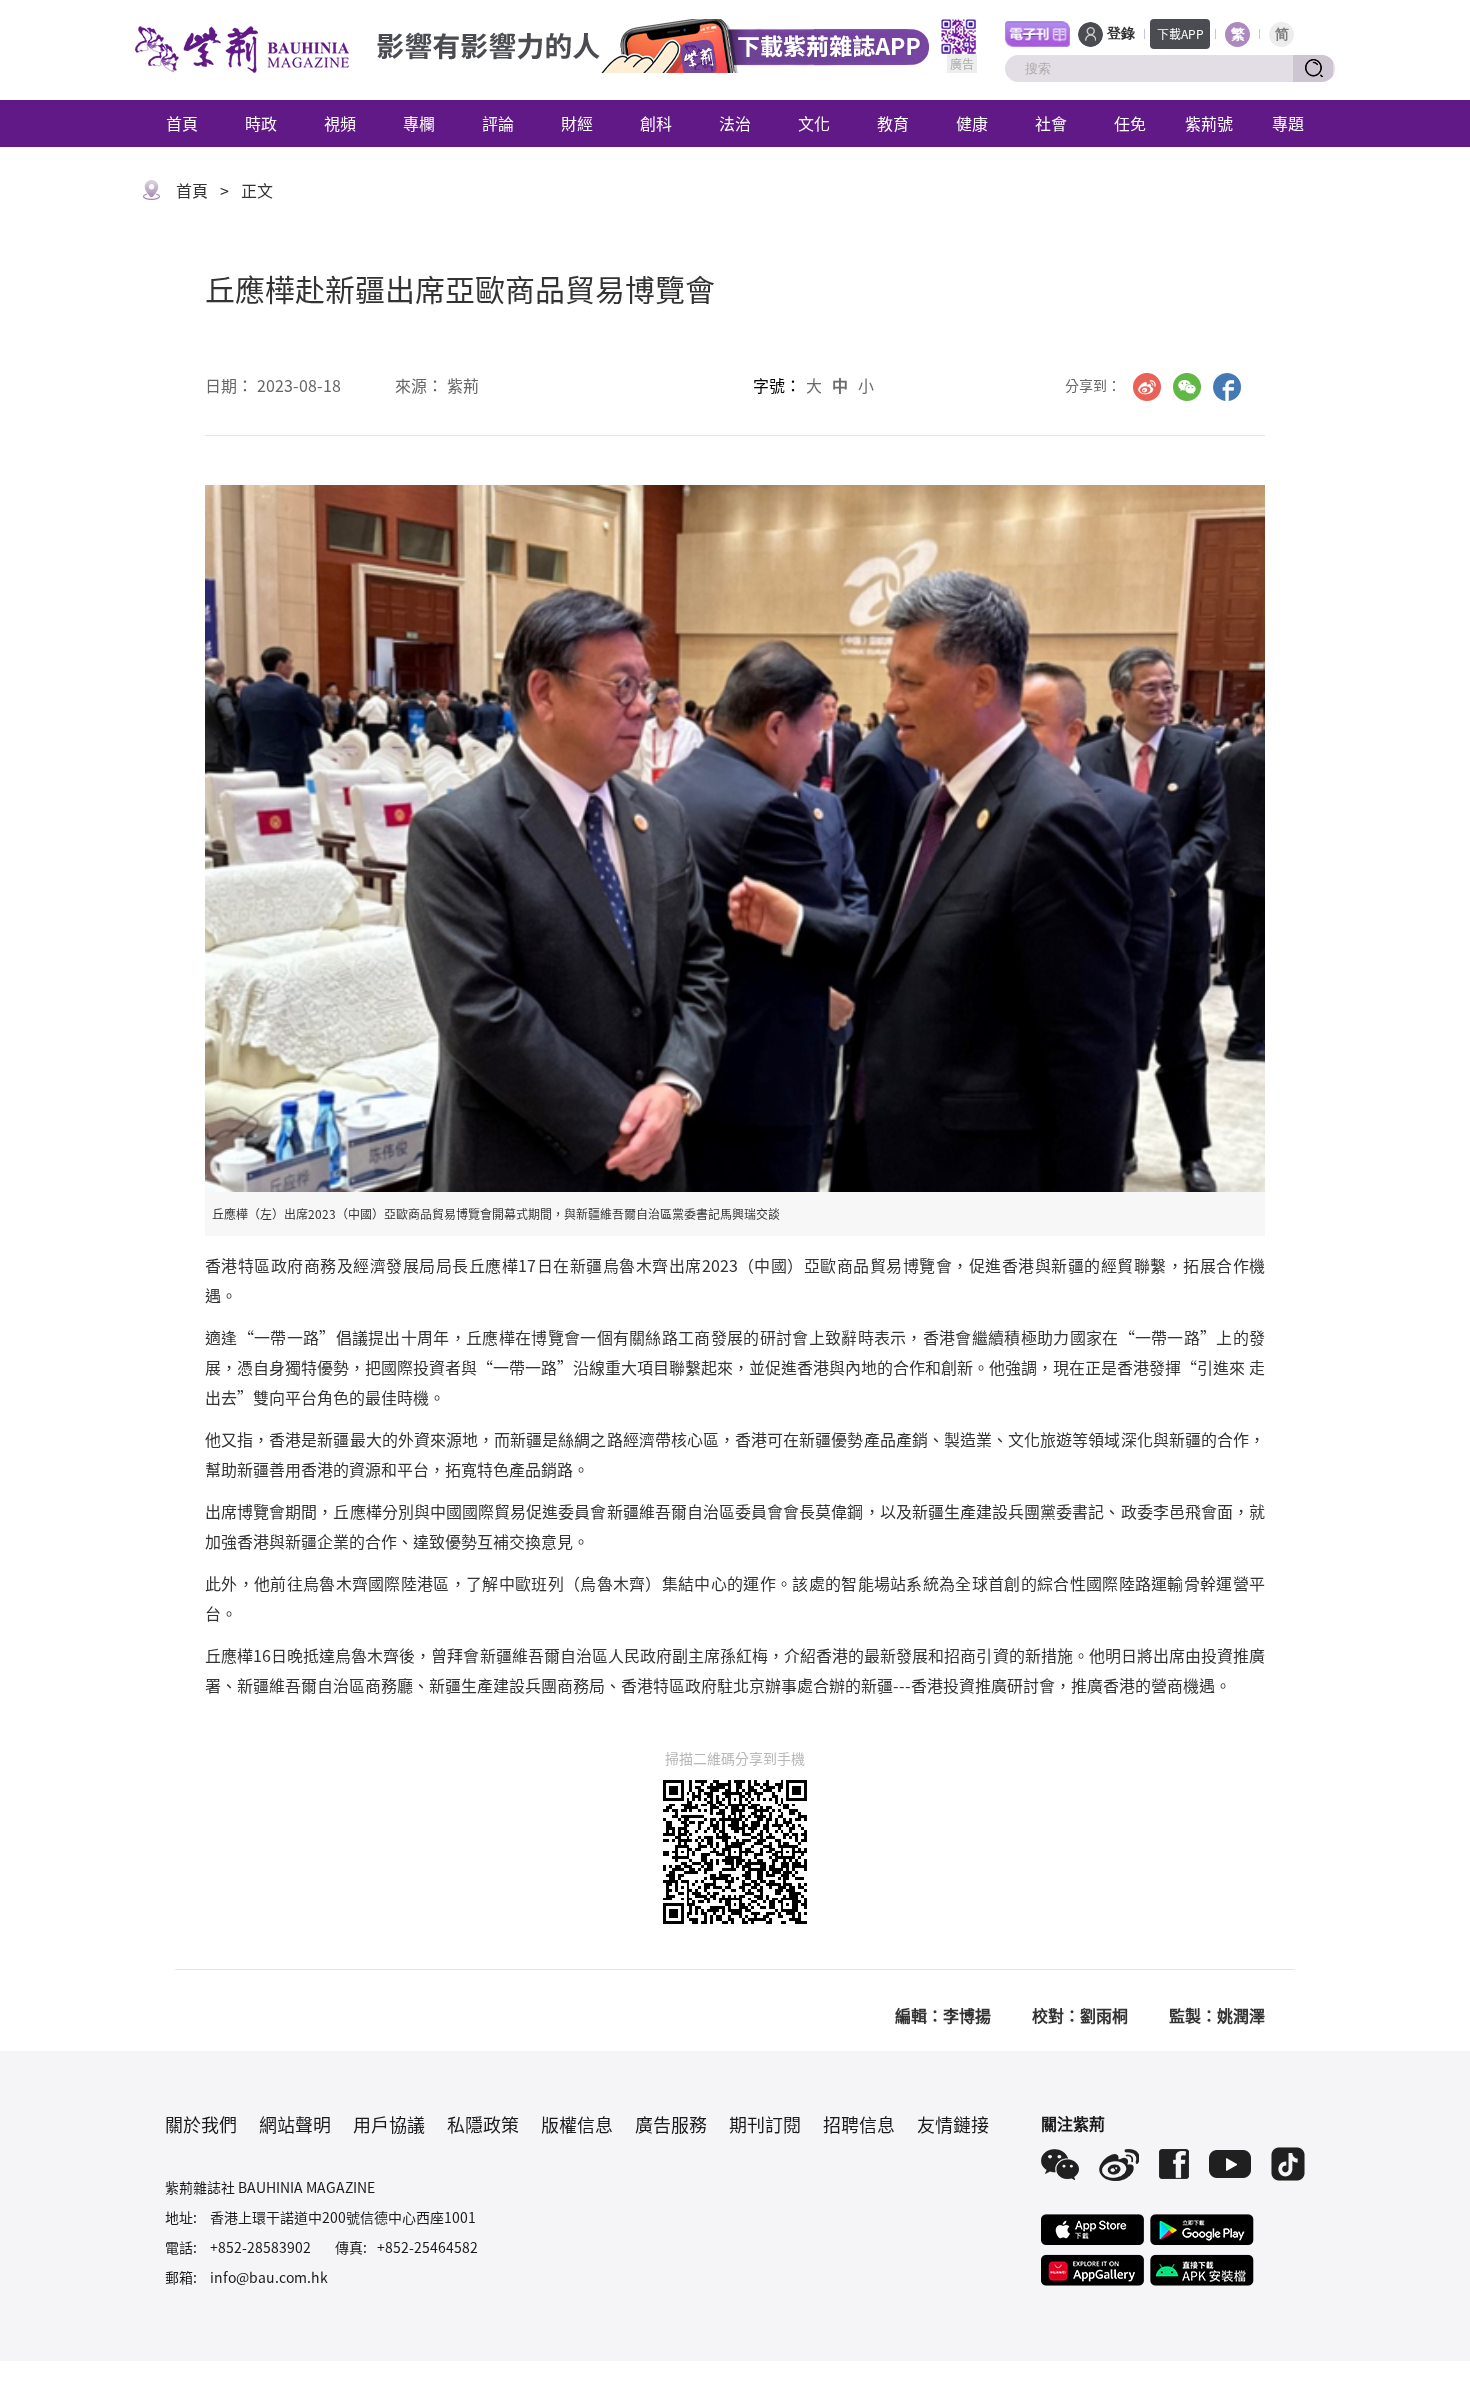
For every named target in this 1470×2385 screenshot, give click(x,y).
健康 (972, 123)
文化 (814, 123)
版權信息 (577, 2124)
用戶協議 (389, 2124)
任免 (1130, 123)
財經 (577, 123)
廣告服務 (671, 2124)
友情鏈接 (953, 2124)
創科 (656, 123)
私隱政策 (483, 2124)
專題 (1288, 123)
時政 (261, 123)
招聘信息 (859, 2124)
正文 (257, 190)
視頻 (340, 123)
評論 (498, 123)
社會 (1051, 123)
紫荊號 (1209, 123)
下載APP (1180, 33)
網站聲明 (295, 2124)
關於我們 (201, 2124)
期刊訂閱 (765, 2124)
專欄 (419, 123)
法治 (735, 123)
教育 (893, 123)
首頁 (182, 123)
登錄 (1121, 33)
